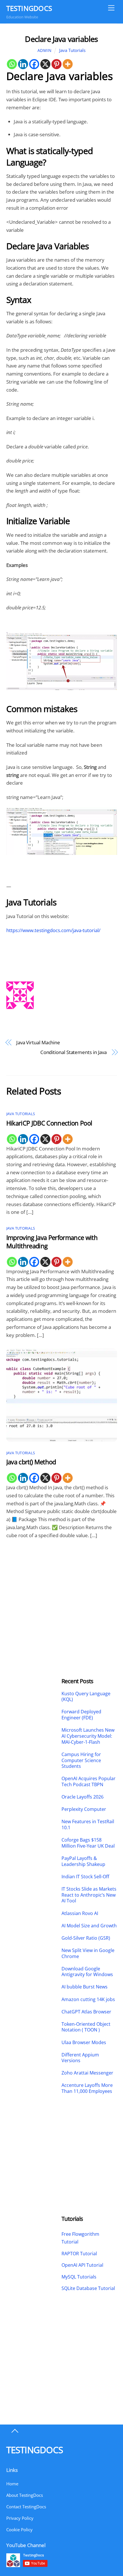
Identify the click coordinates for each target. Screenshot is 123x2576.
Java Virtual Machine (38, 1042)
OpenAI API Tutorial (82, 2265)
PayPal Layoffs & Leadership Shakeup (83, 1861)
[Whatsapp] (12, 64)
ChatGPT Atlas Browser (86, 2012)
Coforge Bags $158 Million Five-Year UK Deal (88, 1843)
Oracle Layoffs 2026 (83, 1797)
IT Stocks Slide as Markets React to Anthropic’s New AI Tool (89, 1895)
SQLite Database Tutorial (88, 2288)
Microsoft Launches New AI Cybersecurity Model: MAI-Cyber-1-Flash (88, 1736)
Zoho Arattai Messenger (87, 2073)
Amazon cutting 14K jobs (88, 1999)
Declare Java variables (61, 39)
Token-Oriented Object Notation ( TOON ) (86, 2027)
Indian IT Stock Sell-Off (85, 1877)
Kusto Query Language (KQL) (86, 1697)
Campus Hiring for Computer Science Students (81, 1760)
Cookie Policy (19, 2530)
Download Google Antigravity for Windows (87, 1972)
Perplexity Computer (84, 1809)
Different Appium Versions (80, 2058)
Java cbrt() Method (31, 1462)
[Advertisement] (34, 1591)
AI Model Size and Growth (89, 1926)
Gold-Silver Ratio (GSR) (86, 1938)
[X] (45, 64)
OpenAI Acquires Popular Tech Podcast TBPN (89, 1782)
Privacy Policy (20, 2518)
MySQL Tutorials (79, 2277)
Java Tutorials (72, 50)
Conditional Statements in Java (74, 1052)
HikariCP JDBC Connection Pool (49, 1123)
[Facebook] (34, 64)
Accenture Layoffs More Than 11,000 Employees (87, 2088)
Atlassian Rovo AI (80, 1913)
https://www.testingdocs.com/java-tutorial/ (53, 930)
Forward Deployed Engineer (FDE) (81, 1715)
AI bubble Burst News (85, 1987)
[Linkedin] (23, 64)
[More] (68, 64)
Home (12, 2484)
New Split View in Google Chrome (88, 1953)
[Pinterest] (56, 64)
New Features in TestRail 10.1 (88, 1825)
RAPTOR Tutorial (79, 2254)
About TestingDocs (25, 2495)
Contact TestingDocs (26, 2507)
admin (45, 50)
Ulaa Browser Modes (84, 2043)
